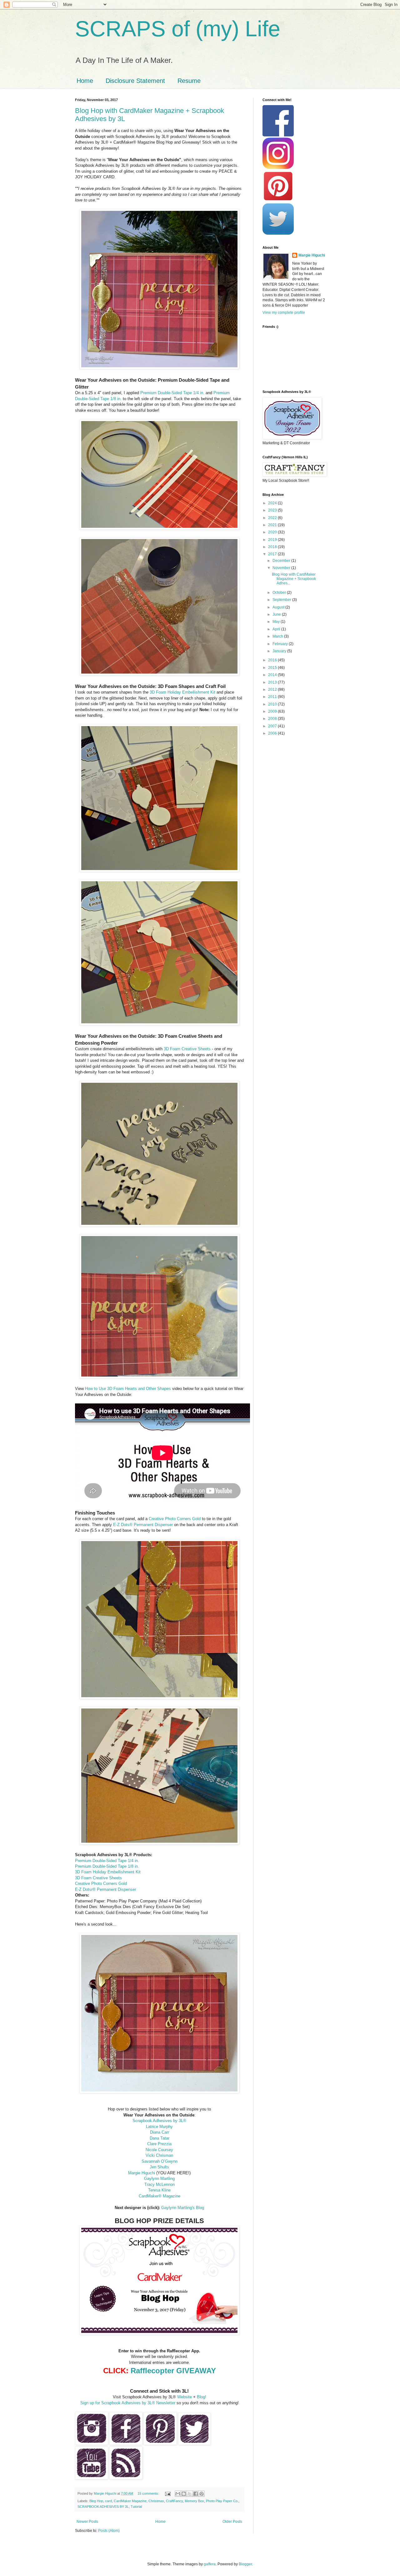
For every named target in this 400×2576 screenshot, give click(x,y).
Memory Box (194, 2501)
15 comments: (149, 2493)
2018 (273, 547)
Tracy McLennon (160, 2184)
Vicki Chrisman (159, 2155)
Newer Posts (87, 2522)
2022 (273, 518)
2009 (273, 711)
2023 (273, 510)
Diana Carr (160, 2132)
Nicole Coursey (159, 2150)
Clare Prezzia (159, 2144)
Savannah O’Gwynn (160, 2161)
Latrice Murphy (159, 2127)
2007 (273, 726)
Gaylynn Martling (159, 2179)
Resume (189, 81)
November (282, 568)
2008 (273, 719)
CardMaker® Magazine (160, 2196)
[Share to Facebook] (196, 2494)
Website (185, 2397)
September (282, 600)
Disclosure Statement (135, 81)
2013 (273, 682)
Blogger (245, 2564)
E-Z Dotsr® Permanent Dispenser (105, 1889)
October (280, 593)
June (277, 614)
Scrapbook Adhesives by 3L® (159, 2121)
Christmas (156, 2501)
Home (85, 81)
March (278, 636)
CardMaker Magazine (130, 2501)
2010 (273, 704)
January (280, 651)
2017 (273, 554)
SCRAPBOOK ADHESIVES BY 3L (103, 2507)
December (282, 561)
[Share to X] (190, 2494)
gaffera (210, 2564)
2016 (273, 660)
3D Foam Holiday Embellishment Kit (182, 692)
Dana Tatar (160, 2138)
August (279, 607)
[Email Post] (167, 2493)
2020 (273, 532)
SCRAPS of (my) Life (178, 29)
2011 (273, 697)
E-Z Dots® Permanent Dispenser (143, 1525)
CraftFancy (174, 2501)
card (108, 2501)
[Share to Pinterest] (202, 2494)
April (277, 629)
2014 (273, 675)
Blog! (202, 2397)
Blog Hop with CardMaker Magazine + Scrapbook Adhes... (294, 579)
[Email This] (178, 2494)
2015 (273, 668)
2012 (273, 690)
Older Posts (232, 2522)
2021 (273, 525)
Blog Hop (96, 2501)
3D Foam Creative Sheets (187, 1049)
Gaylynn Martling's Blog (183, 2208)
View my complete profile (284, 313)
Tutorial (136, 2507)
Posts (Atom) (109, 2531)
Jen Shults (159, 2167)
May (277, 622)
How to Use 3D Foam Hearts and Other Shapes (128, 1389)
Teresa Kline (159, 2190)
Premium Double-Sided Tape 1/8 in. (107, 1866)
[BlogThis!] (184, 2494)
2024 (273, 503)
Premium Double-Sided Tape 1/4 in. (172, 393)
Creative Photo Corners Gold (175, 1519)
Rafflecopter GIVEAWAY (173, 2371)
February (281, 644)
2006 (273, 733)
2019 (273, 540)
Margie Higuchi (142, 2173)
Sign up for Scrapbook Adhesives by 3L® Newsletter (128, 2403)
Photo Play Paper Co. (222, 2501)
